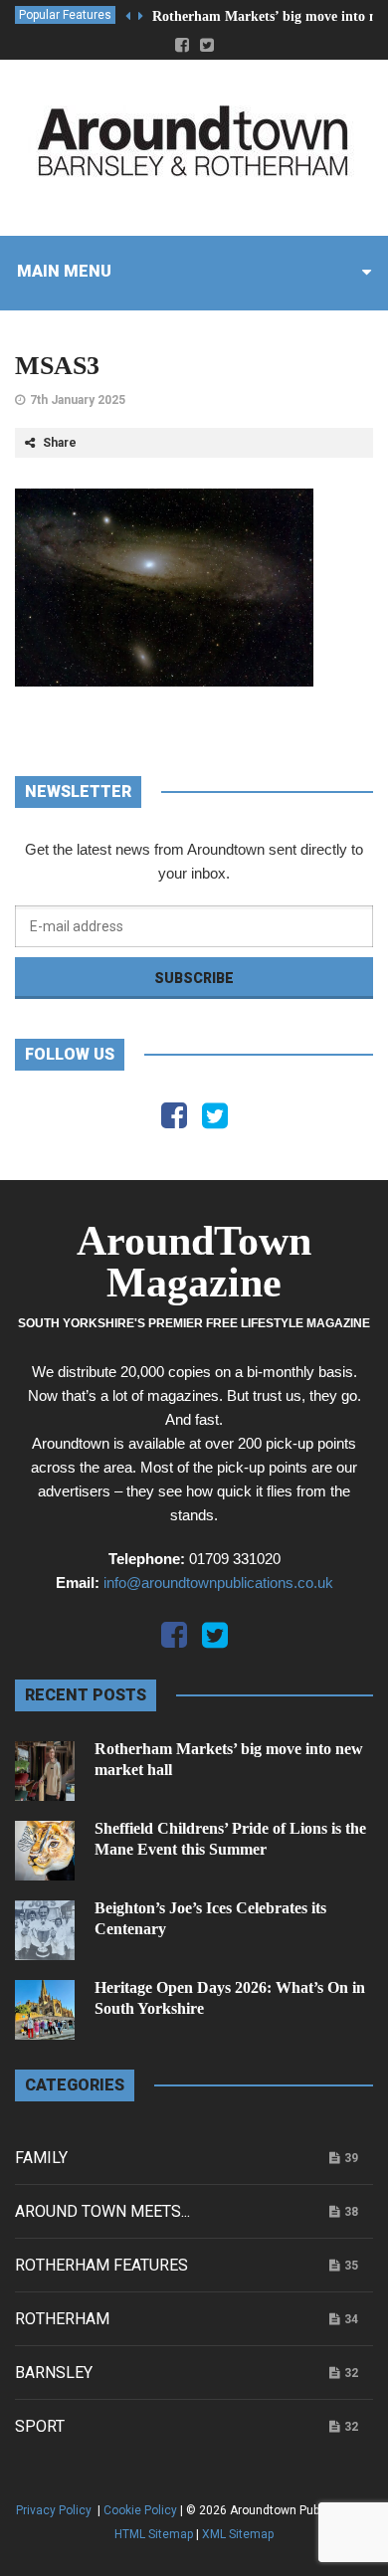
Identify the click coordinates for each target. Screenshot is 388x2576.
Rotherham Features (101, 2265)
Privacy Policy (55, 2510)
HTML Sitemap (154, 2534)
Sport (40, 2426)
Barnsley (54, 2373)
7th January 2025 (78, 400)
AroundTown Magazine (194, 1262)
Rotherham (62, 2319)
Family (41, 2158)
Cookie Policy (140, 2510)
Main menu (64, 271)
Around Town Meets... (102, 2211)
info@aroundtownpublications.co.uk (218, 1583)
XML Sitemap (238, 2534)
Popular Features (65, 15)
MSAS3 (57, 366)
